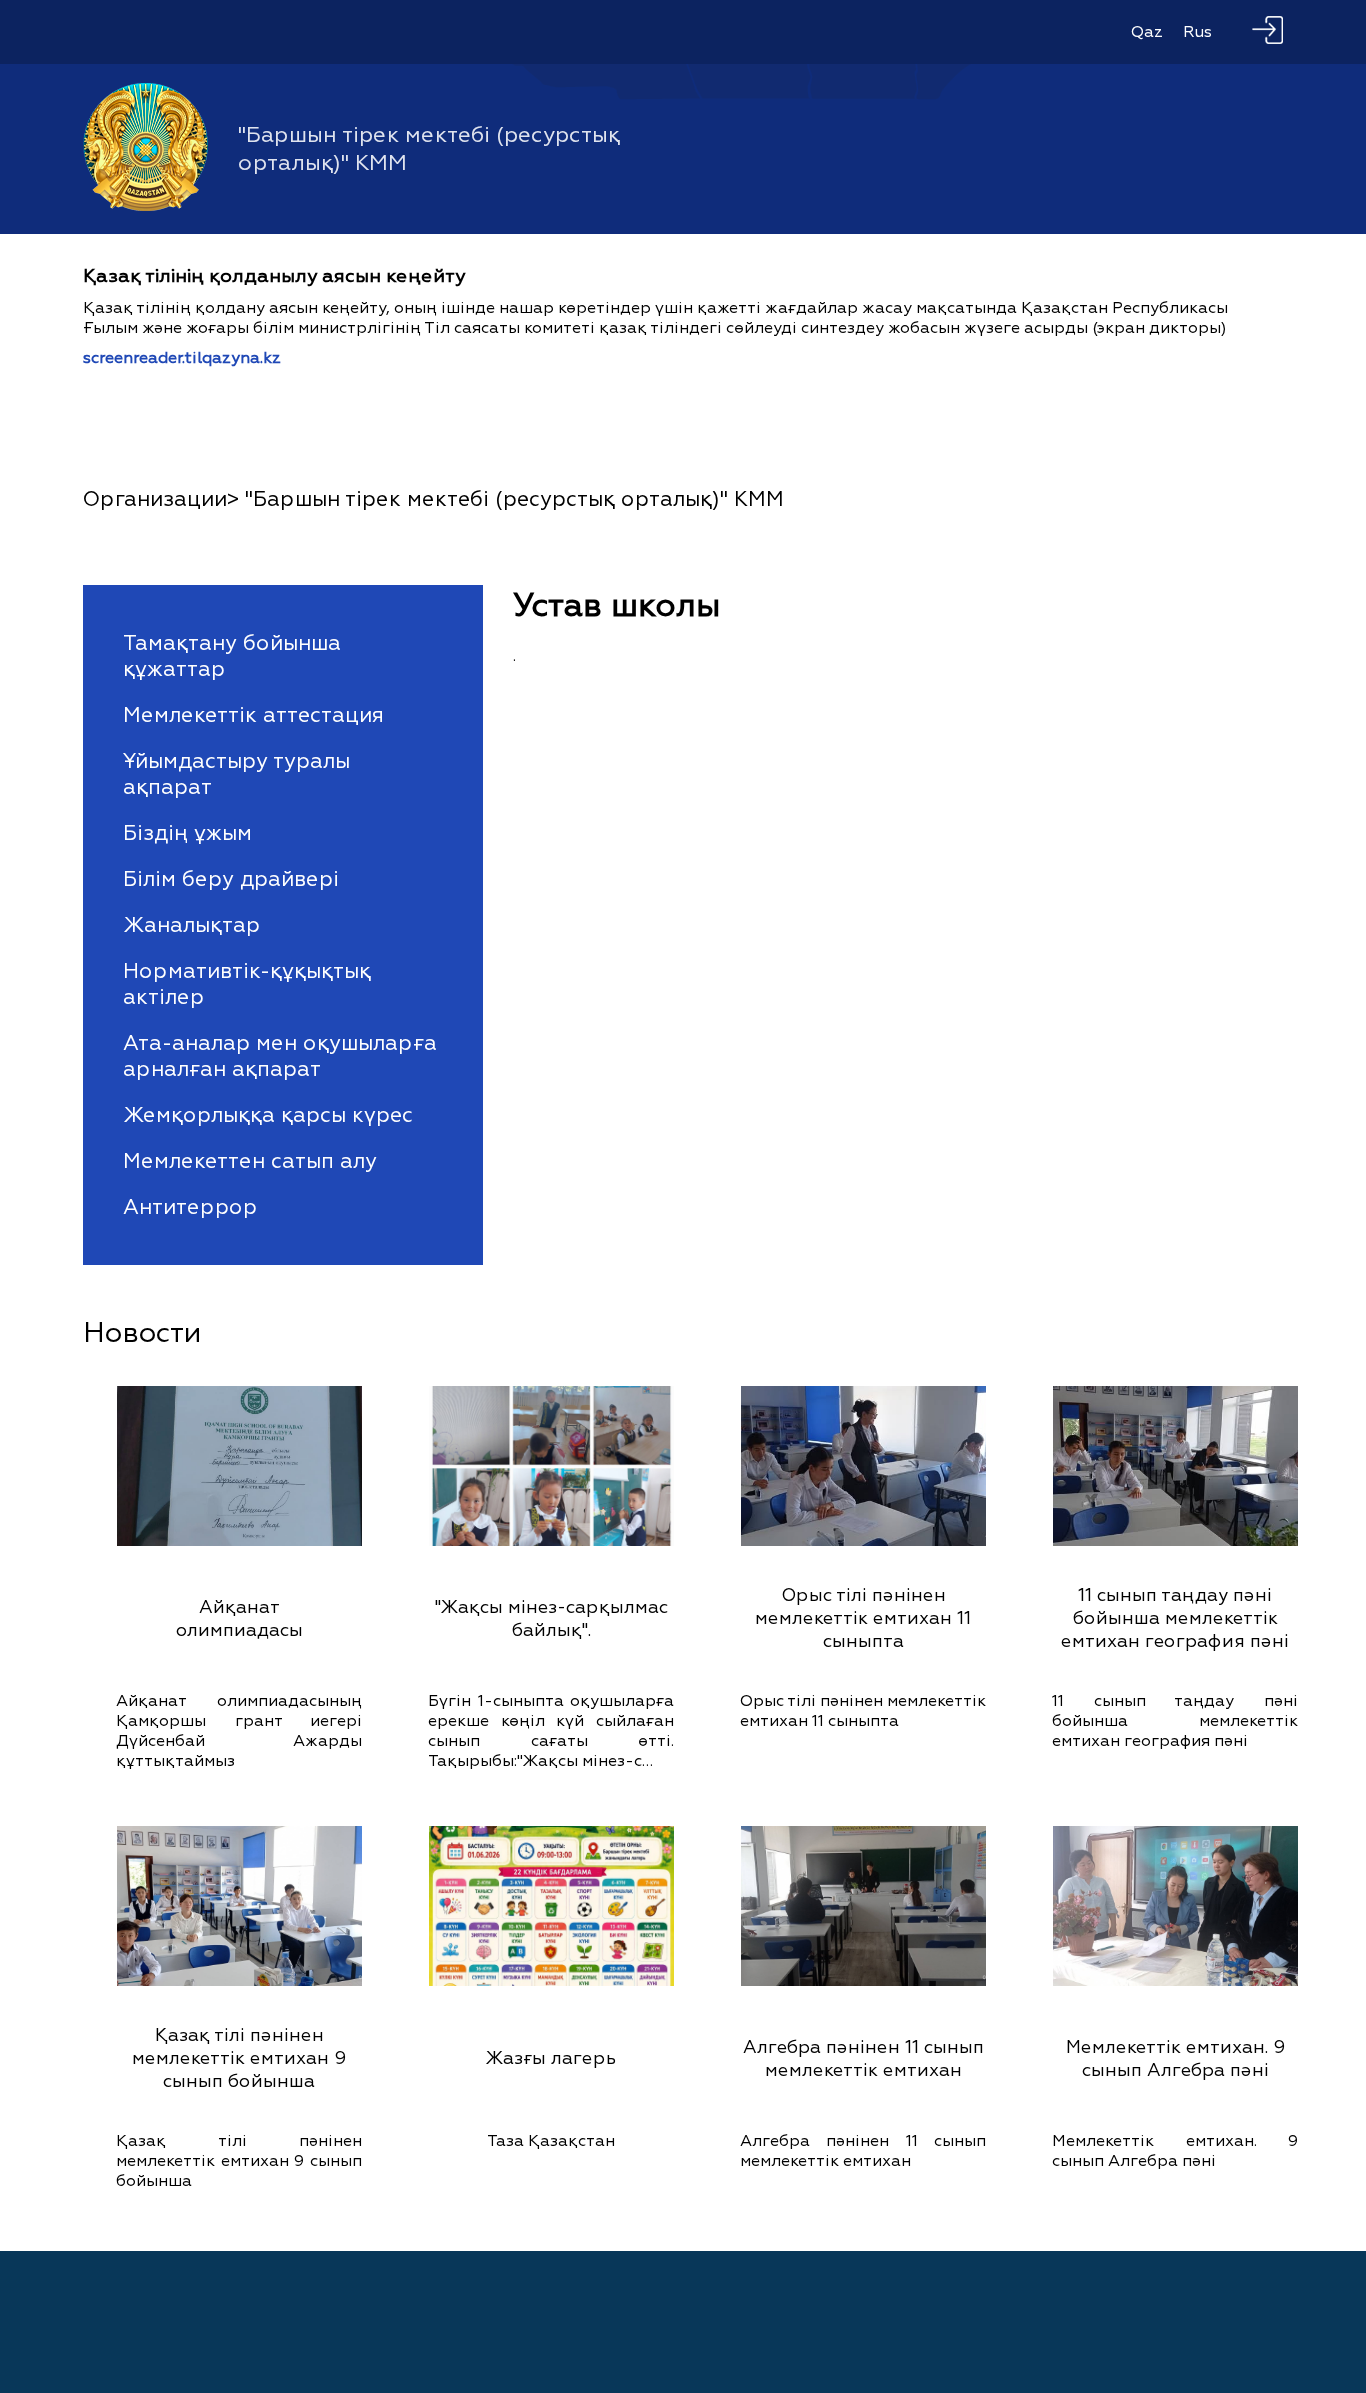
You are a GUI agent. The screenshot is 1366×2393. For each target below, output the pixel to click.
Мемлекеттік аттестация (253, 715)
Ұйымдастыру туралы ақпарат (236, 774)
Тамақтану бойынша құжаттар (232, 656)
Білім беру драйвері (231, 879)
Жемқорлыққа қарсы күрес (268, 1115)
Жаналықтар (191, 925)
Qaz (1147, 32)
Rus (1197, 32)
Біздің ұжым (187, 833)
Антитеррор (190, 1207)
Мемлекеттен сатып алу (250, 1161)
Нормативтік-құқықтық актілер (247, 984)
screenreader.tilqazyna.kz (182, 358)
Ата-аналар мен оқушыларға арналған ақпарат (280, 1056)
